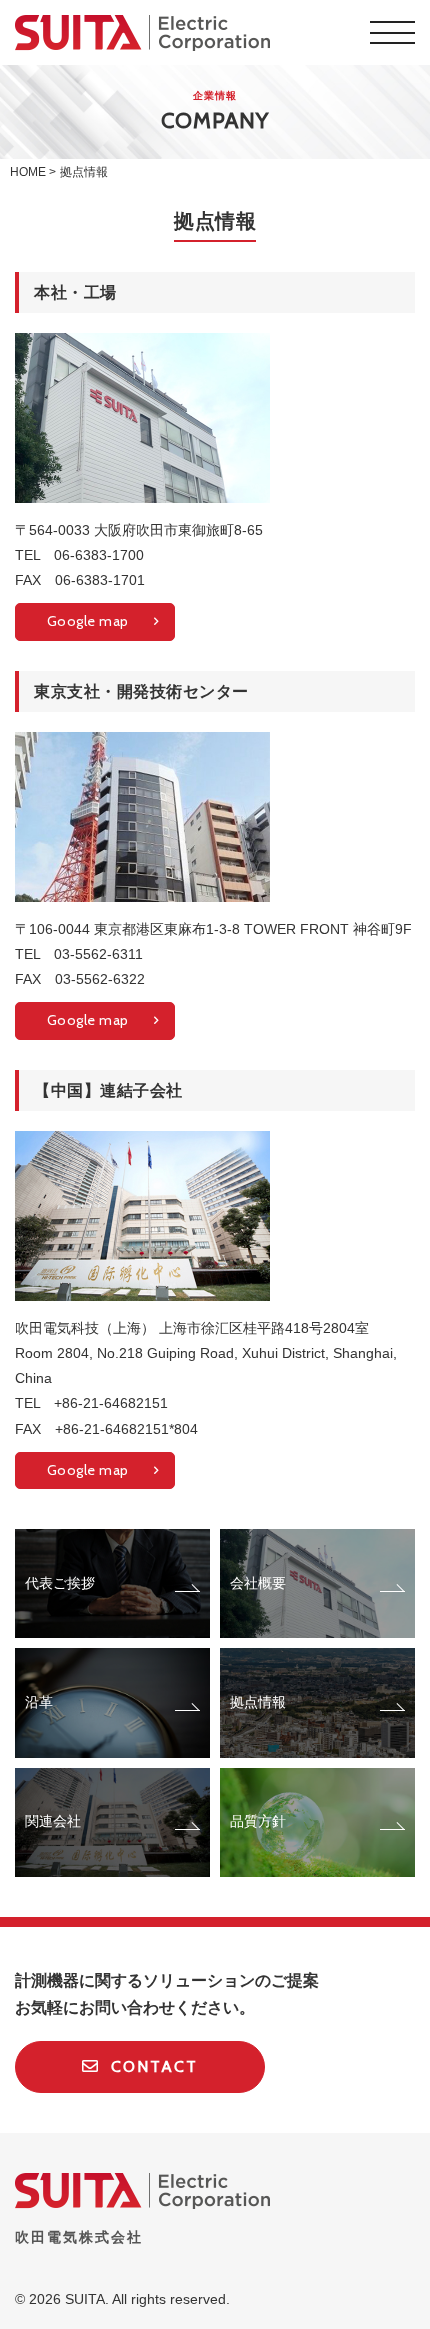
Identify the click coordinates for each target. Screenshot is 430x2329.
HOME (28, 172)
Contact (151, 2066)
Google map (88, 621)
